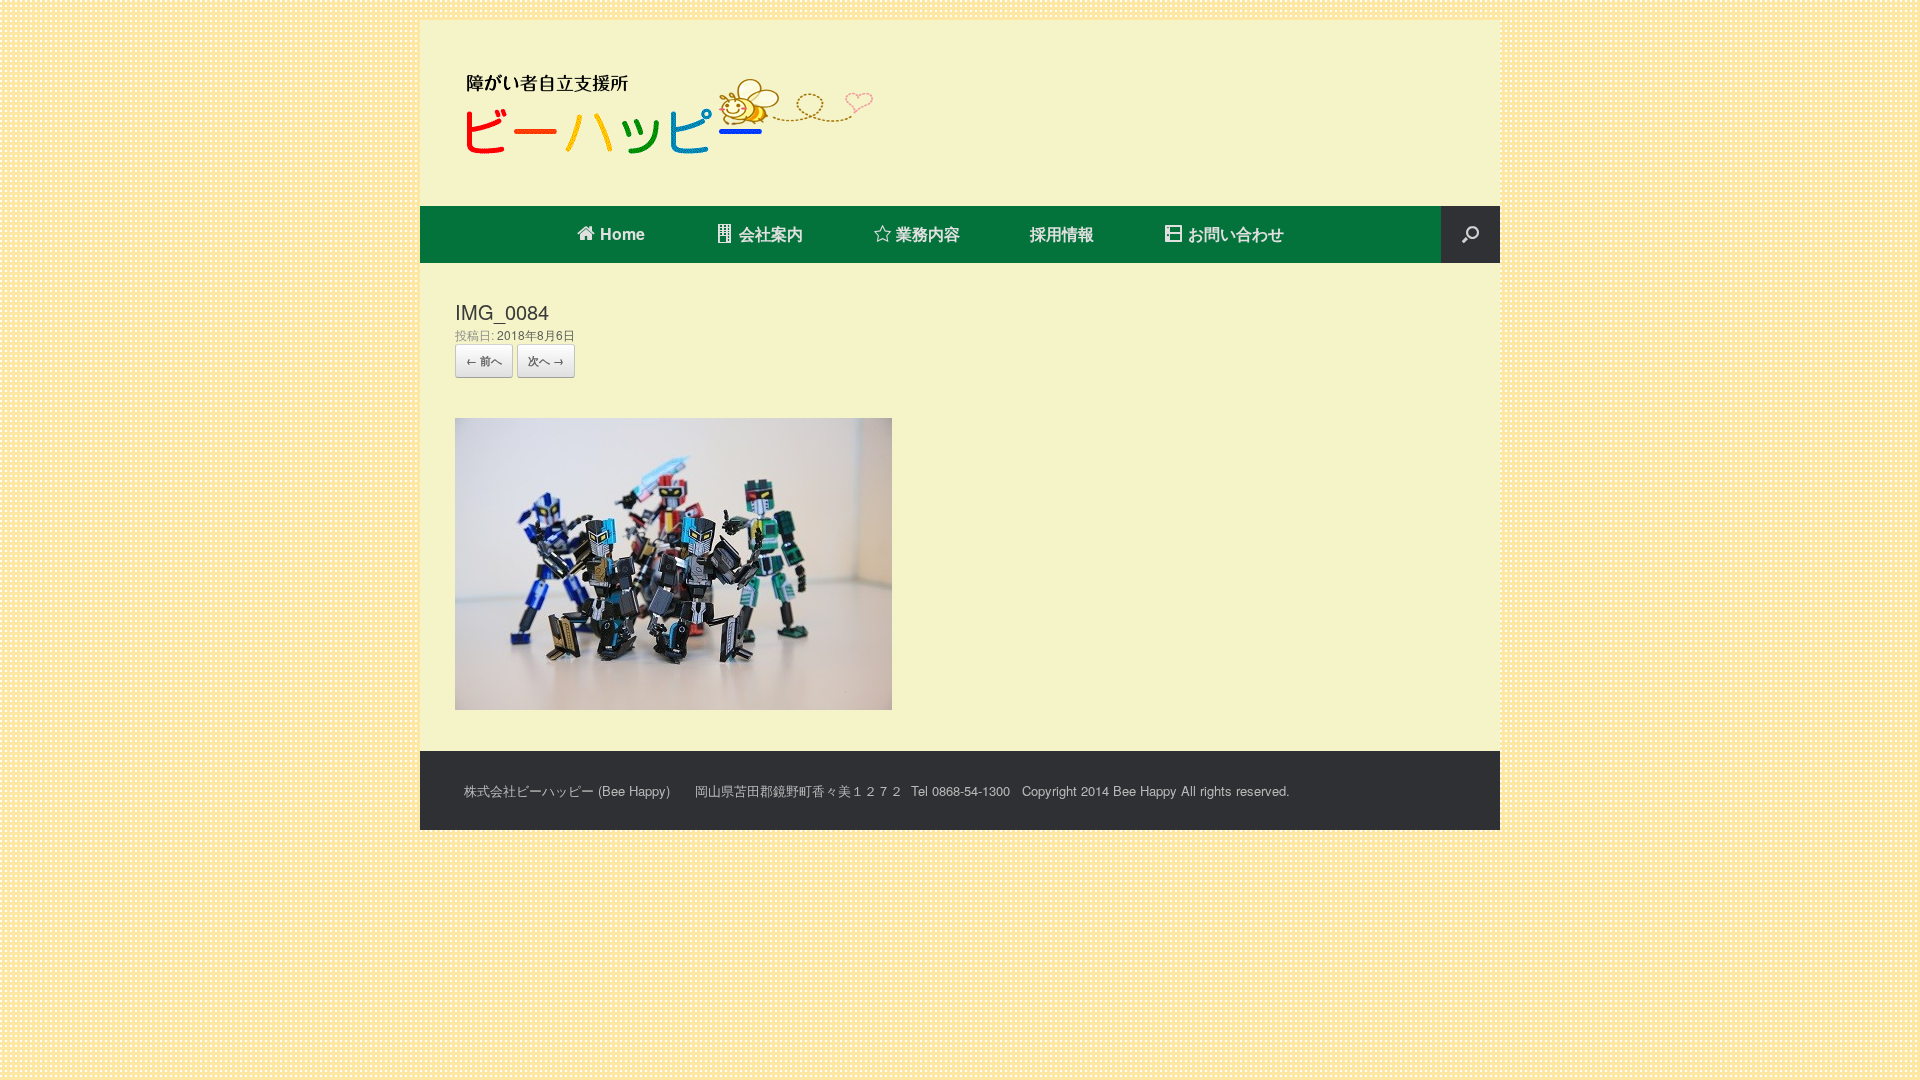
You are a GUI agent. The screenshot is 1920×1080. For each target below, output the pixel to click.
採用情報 (1062, 233)
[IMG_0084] (673, 703)
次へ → (546, 360)
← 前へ (484, 360)
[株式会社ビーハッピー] (665, 113)
